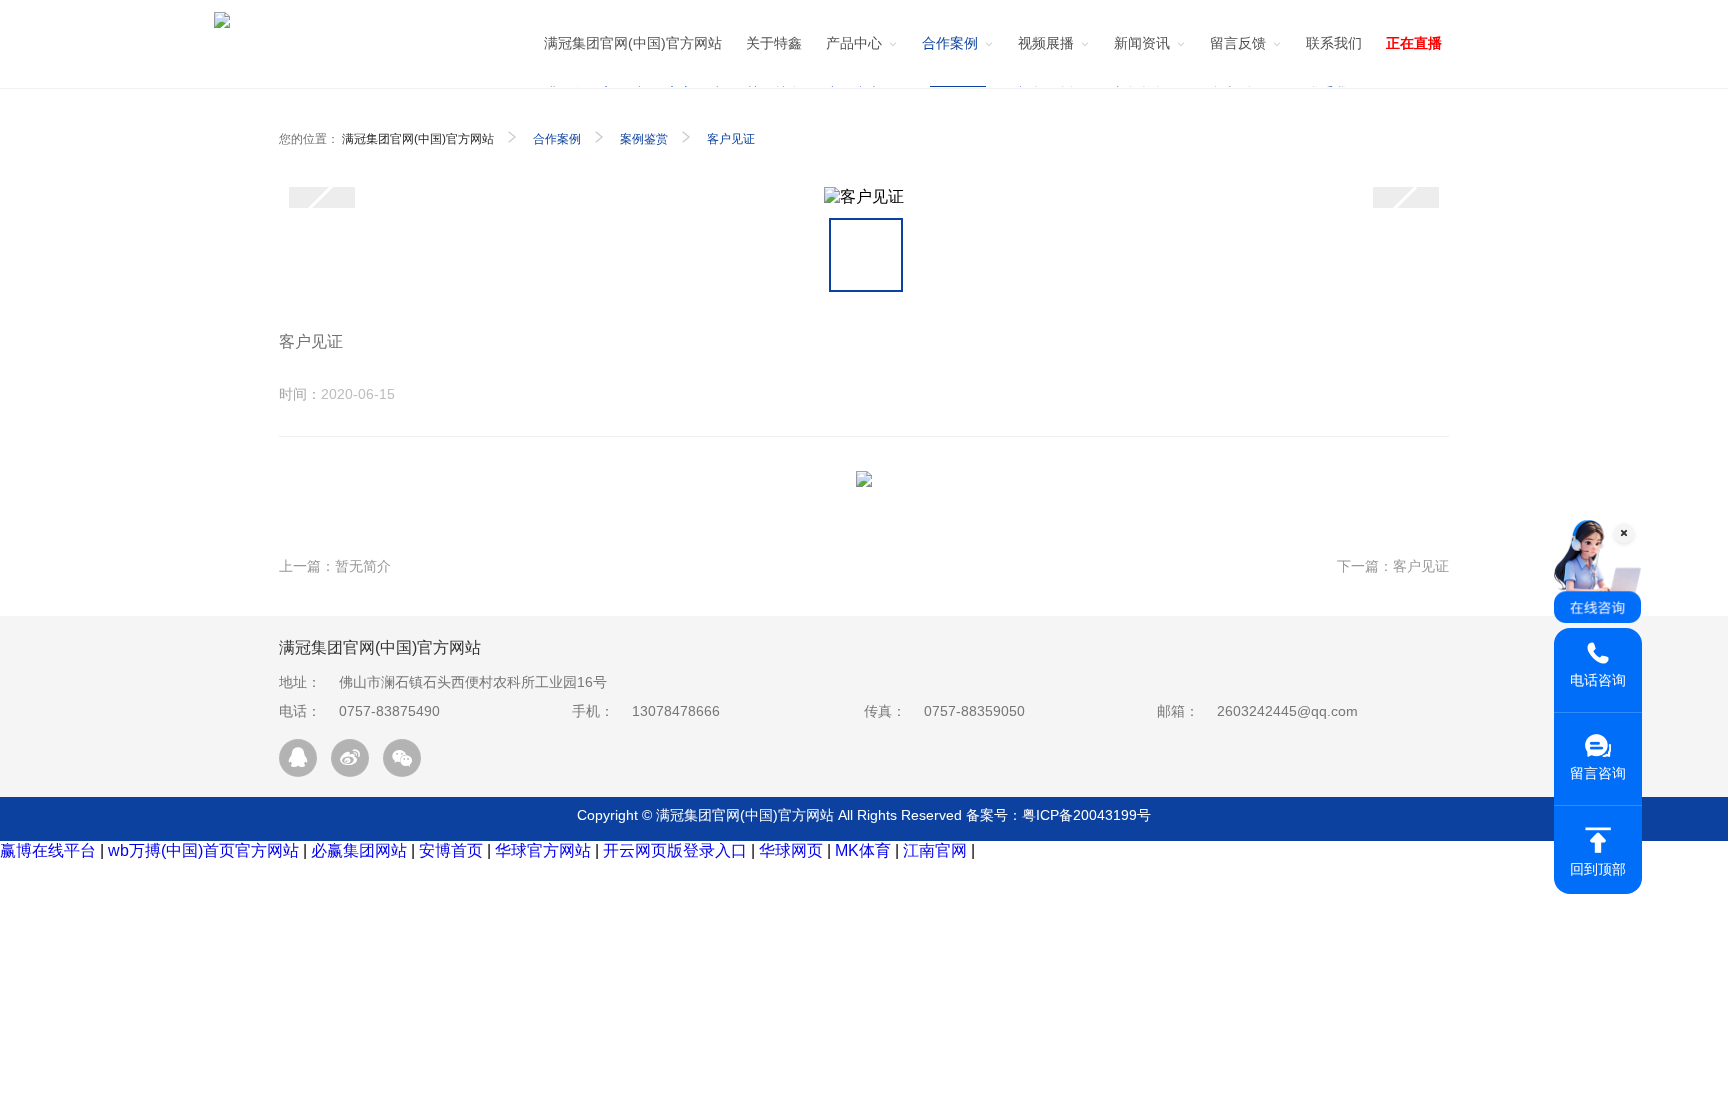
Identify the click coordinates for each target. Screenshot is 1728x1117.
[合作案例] (958, 52)
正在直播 (1414, 43)
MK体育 (863, 850)
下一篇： (1393, 566)
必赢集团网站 (359, 850)
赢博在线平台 (48, 850)
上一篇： (335, 566)
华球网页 (791, 850)
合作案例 (557, 139)
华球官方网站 (543, 850)
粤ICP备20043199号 (1086, 815)
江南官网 (935, 850)
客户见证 (731, 139)
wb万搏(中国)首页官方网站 (203, 850)
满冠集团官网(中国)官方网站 (418, 139)
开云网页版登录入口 (675, 850)
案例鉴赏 (644, 139)
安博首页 (451, 850)
